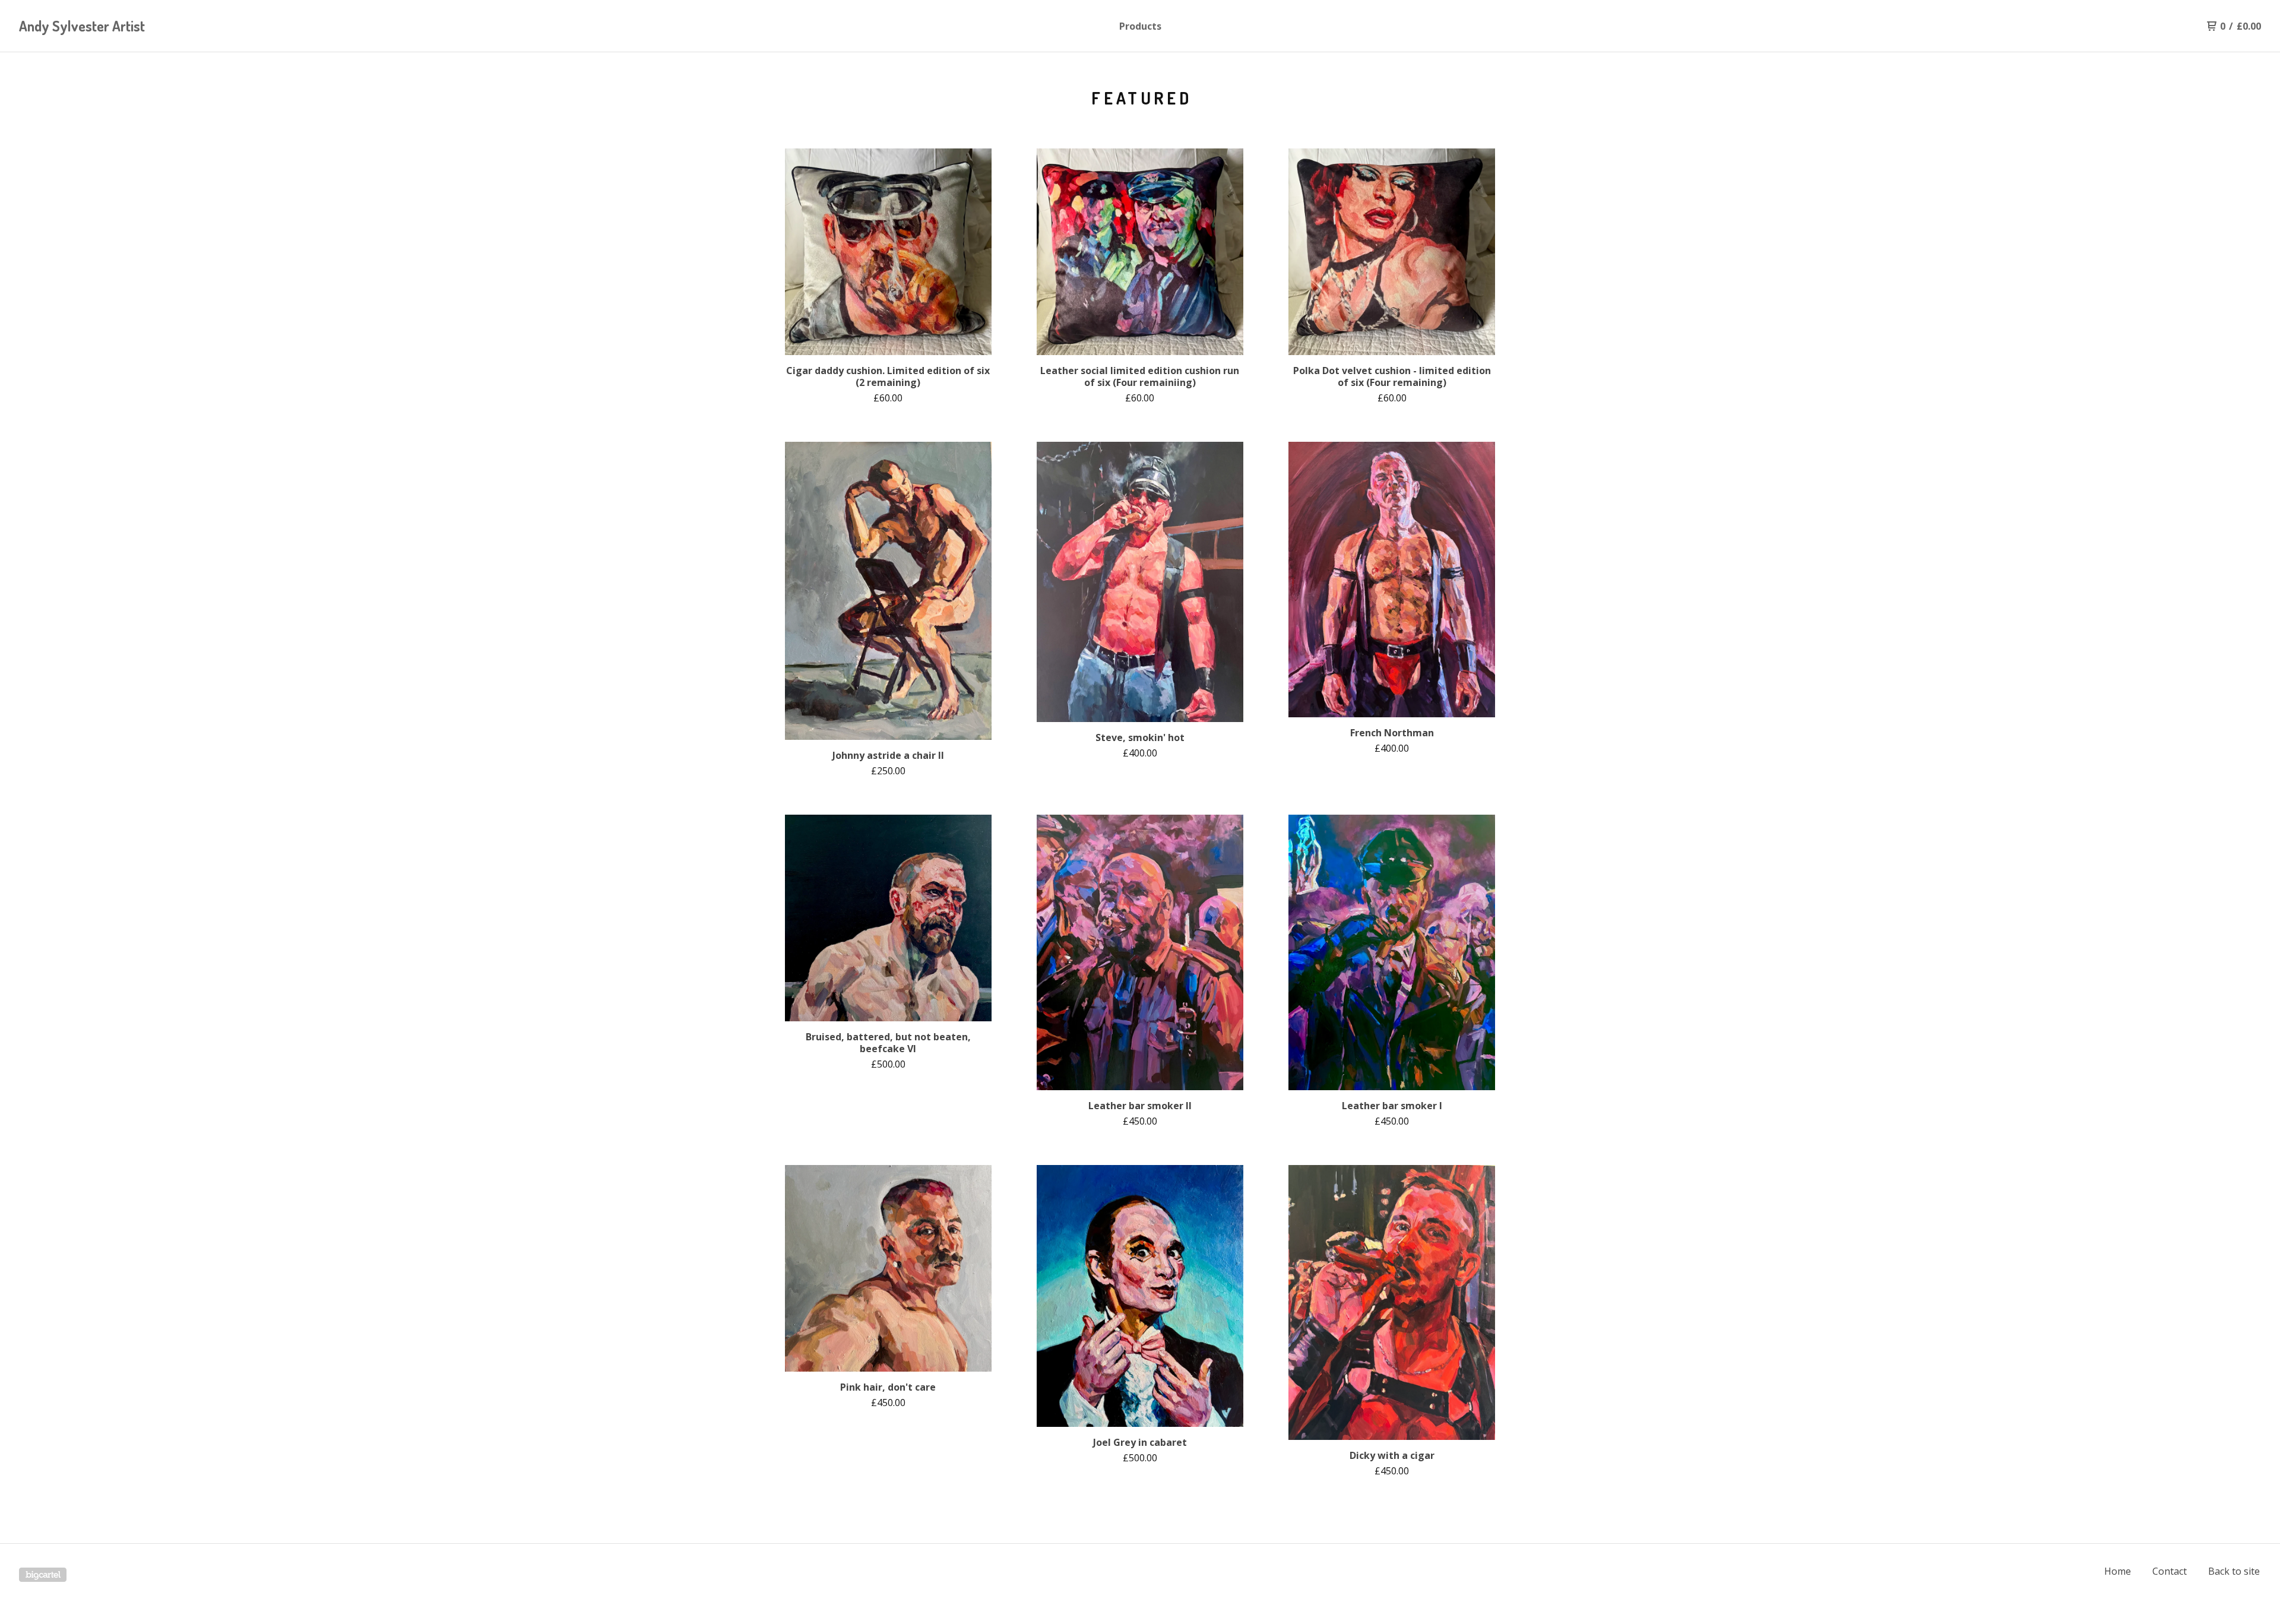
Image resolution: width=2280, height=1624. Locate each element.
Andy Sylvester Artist (82, 26)
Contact (2170, 1571)
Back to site (2234, 1571)
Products (1140, 26)
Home (2118, 1571)
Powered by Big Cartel (43, 1575)
